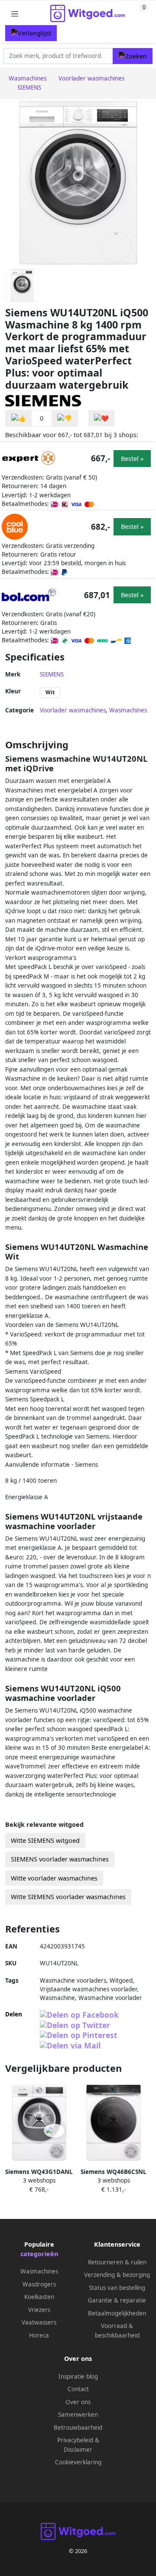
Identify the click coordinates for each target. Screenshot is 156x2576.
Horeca (39, 2335)
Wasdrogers (39, 2284)
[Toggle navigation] (15, 14)
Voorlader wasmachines (73, 710)
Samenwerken (78, 2415)
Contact (78, 2389)
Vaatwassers (39, 2322)
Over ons (78, 2402)
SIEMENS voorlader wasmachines (60, 1859)
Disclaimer (78, 2450)
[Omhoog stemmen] (19, 418)
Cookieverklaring (78, 2462)
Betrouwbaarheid (78, 2428)
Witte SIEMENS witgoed (45, 1840)
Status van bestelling (117, 2288)
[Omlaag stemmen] (65, 418)
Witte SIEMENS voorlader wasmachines (68, 1897)
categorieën (39, 2254)
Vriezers (39, 2310)
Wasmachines (128, 710)
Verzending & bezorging (117, 2275)
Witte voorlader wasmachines (54, 1878)
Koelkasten (39, 2297)
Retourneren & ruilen (117, 2262)
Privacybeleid (75, 2440)
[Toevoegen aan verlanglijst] (101, 418)
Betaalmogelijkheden (117, 2313)
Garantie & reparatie (117, 2300)
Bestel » (132, 459)
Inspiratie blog (78, 2376)
